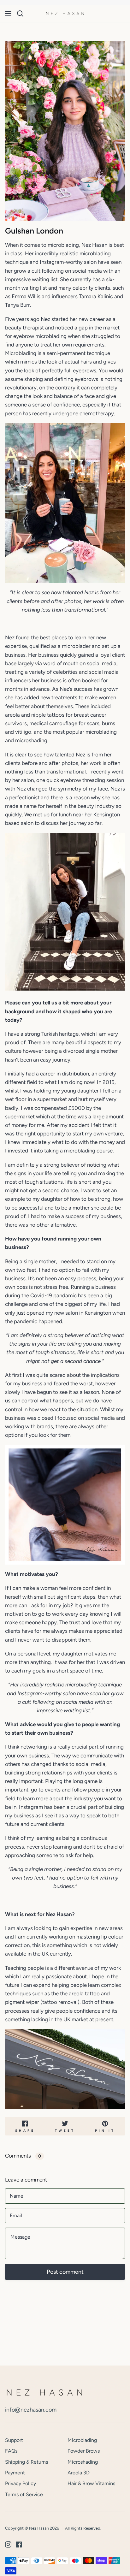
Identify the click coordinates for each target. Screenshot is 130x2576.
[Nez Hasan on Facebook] (19, 2544)
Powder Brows (84, 2451)
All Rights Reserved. (83, 2528)
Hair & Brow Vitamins (91, 2483)
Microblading (82, 2440)
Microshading (83, 2462)
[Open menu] (9, 14)
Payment (15, 2473)
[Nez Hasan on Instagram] (8, 2544)
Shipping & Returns (27, 2462)
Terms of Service (24, 2494)
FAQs (11, 2451)
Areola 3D (79, 2473)
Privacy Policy (21, 2483)
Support (14, 2440)
